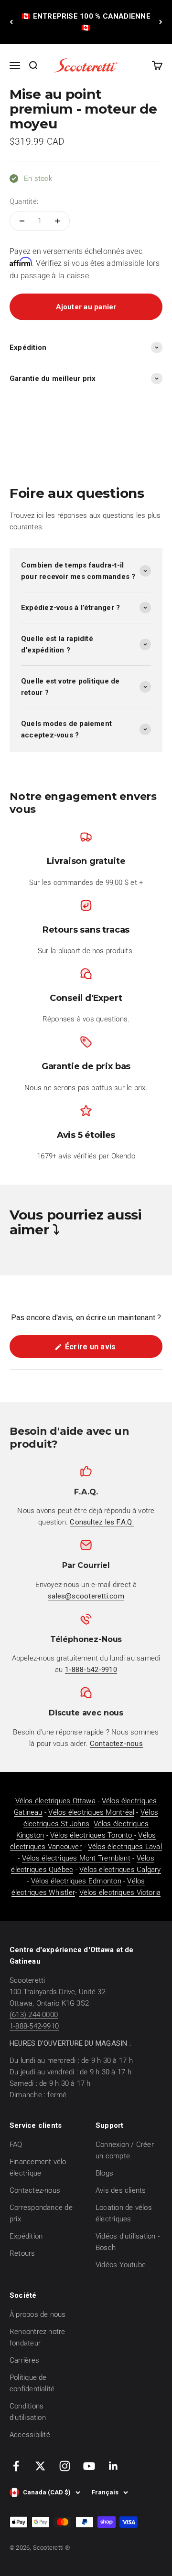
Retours (22, 2253)
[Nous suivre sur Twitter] (40, 2466)
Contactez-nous (35, 2190)
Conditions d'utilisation (28, 2412)
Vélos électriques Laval (125, 1847)
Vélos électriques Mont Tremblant (76, 1858)
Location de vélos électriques (124, 2213)
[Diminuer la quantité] (22, 221)
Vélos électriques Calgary (120, 1870)
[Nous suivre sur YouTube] (89, 2466)
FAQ (16, 2145)
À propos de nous (38, 2314)
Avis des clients (121, 2190)
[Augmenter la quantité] (57, 221)
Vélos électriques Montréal (91, 1812)
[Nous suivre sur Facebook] (16, 2466)
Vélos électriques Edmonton (76, 1881)
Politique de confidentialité (32, 2383)
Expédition (26, 2236)
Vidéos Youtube (121, 2265)
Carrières (24, 2360)
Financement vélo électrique (38, 2167)
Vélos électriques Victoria (120, 1893)
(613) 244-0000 (34, 2015)
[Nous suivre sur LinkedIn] (113, 2466)
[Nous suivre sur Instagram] (65, 2466)
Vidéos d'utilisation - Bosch (128, 2242)
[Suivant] (161, 22)
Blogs (104, 2173)
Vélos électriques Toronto (92, 1835)
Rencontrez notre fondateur (38, 2337)
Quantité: (24, 201)
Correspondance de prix (41, 2213)
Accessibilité (30, 2435)
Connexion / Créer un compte (125, 2150)
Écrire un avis (105, 1350)
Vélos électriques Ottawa (55, 1801)
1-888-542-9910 (34, 2026)
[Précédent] (11, 22)
